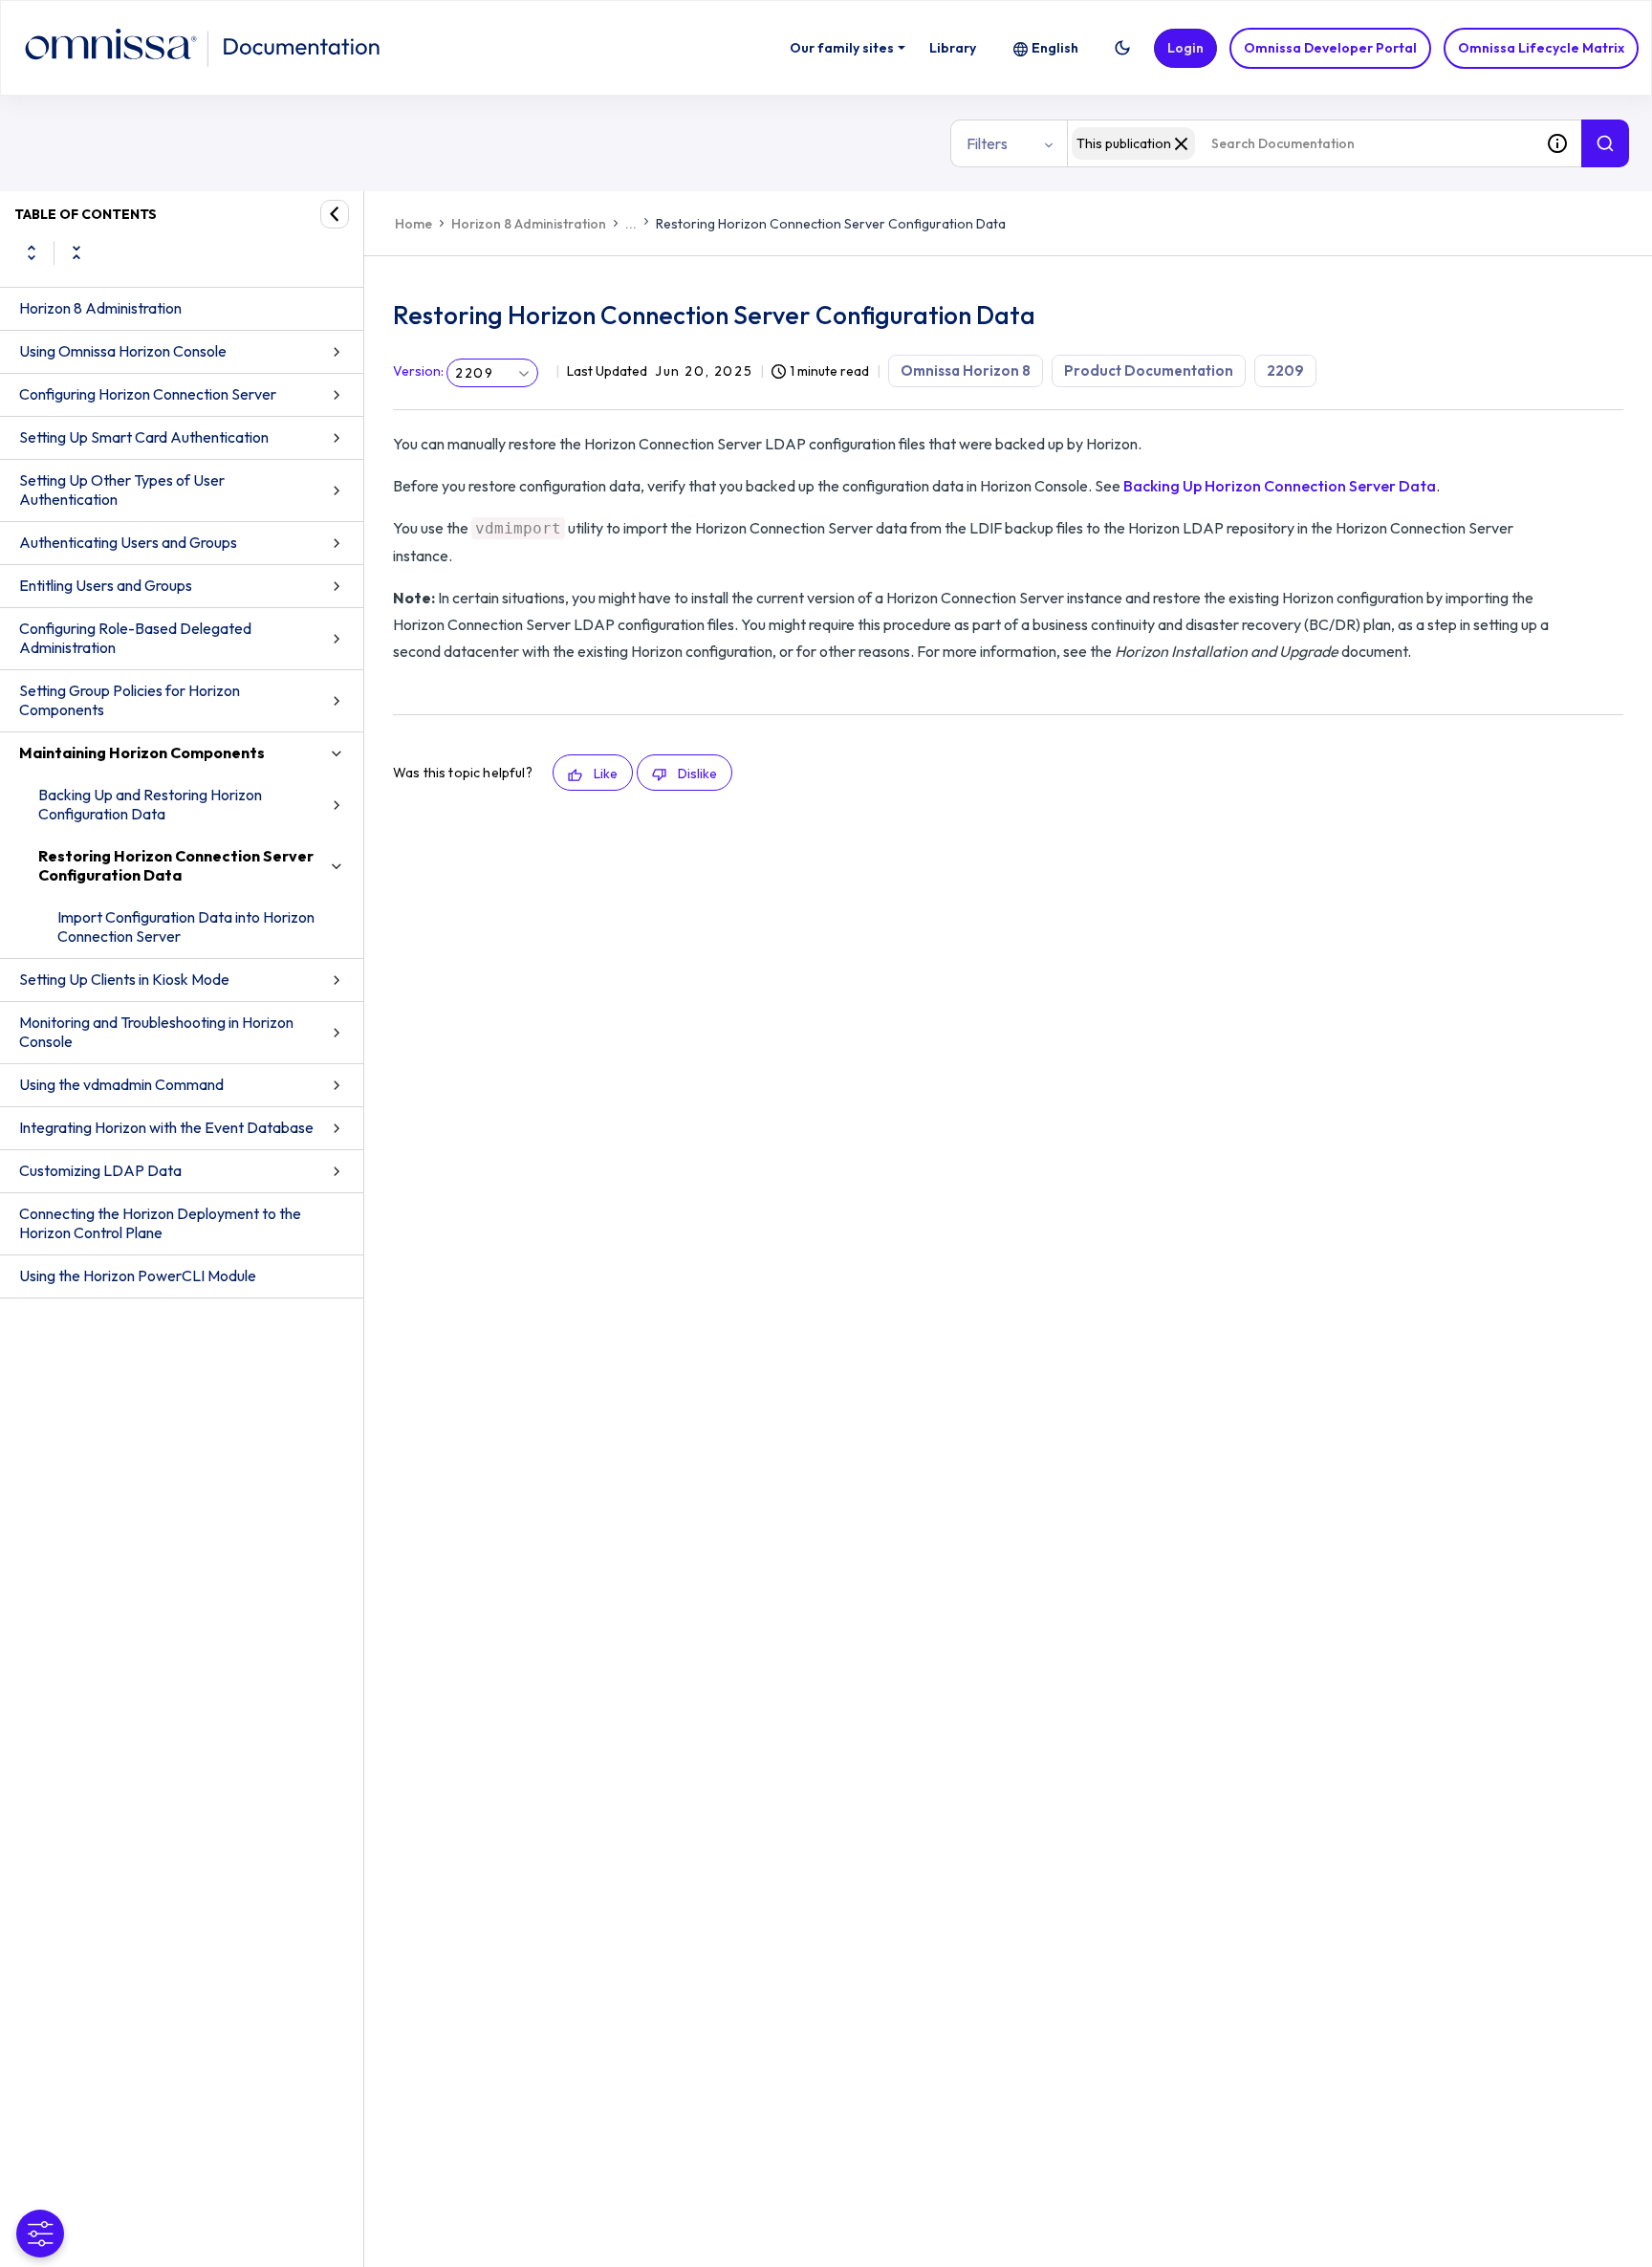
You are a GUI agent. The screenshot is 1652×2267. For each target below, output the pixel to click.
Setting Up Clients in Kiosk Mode (124, 979)
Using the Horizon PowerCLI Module (138, 1275)
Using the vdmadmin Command (121, 1084)
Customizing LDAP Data (100, 1170)
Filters (987, 143)
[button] (1122, 48)
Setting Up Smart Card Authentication (144, 437)
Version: (418, 371)
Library (953, 48)
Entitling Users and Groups (106, 585)
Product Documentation (1149, 371)
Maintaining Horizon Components (142, 752)
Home (413, 224)
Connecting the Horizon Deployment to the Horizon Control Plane (160, 1223)
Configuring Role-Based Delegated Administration (135, 638)
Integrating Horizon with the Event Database (166, 1127)
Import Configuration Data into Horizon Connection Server (186, 926)
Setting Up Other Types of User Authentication (122, 490)
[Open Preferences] (40, 2234)
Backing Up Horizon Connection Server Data (1280, 486)
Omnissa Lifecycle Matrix (1541, 48)
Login (1185, 48)
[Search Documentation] (1605, 143)
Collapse (76, 252)
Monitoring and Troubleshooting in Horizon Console (156, 1032)
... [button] (631, 224)
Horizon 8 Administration (100, 308)
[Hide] (335, 214)
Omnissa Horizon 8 (966, 371)
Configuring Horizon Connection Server (148, 394)
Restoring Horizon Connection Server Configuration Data (176, 865)
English (1055, 48)
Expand (32, 252)
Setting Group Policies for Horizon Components (130, 700)
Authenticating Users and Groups (128, 542)
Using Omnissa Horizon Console (123, 351)
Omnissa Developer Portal (1330, 48)
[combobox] (1300, 143)
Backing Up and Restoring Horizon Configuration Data (150, 804)
